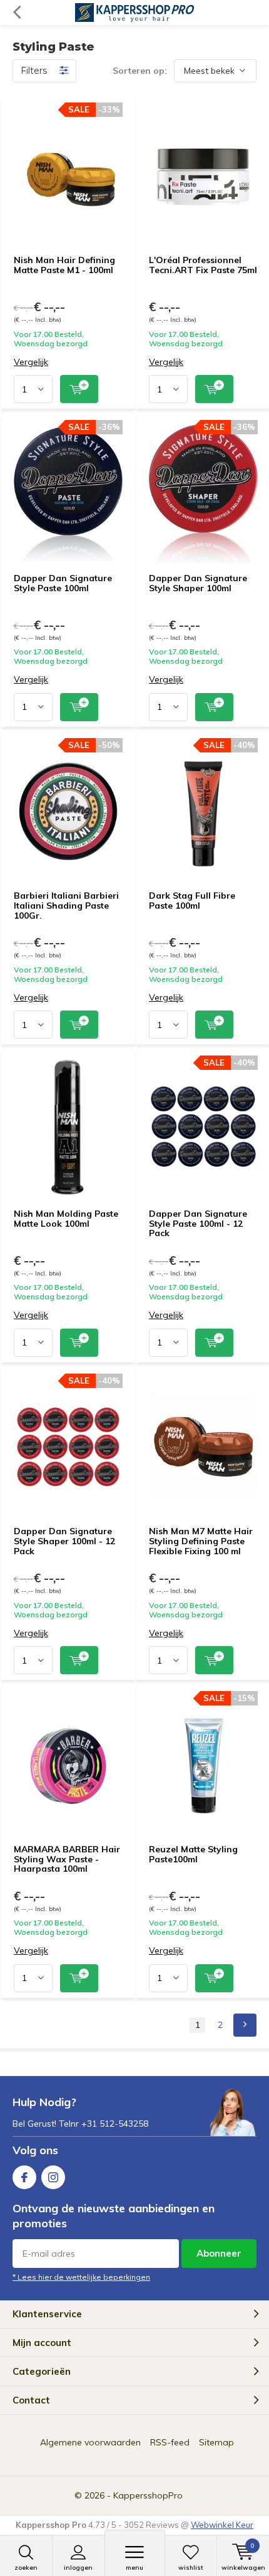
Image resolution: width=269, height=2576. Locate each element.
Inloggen (78, 2568)
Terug (17, 12)
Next (245, 2025)
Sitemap (216, 2442)
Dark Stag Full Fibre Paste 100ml (192, 901)
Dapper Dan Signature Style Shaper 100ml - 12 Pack (64, 1541)
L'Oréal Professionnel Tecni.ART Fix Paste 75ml (203, 265)
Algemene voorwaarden (90, 2442)
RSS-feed (170, 2442)
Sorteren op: (140, 71)
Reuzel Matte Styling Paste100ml (193, 1854)
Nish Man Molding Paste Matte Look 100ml (66, 1219)
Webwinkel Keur (222, 2525)
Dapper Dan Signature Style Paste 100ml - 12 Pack (198, 1223)
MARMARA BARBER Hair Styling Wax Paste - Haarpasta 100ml (67, 1859)
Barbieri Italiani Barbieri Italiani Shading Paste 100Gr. (66, 905)
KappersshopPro (148, 2495)
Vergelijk (31, 362)
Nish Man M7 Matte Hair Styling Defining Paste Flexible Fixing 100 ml (201, 1541)
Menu (134, 2568)
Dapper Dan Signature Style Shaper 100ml (198, 583)
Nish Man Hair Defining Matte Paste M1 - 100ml (64, 265)
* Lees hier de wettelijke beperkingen (81, 2277)
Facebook (24, 2177)
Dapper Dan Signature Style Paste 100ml (63, 583)
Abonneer (219, 2253)
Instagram (53, 2177)
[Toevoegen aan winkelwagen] (79, 389)
